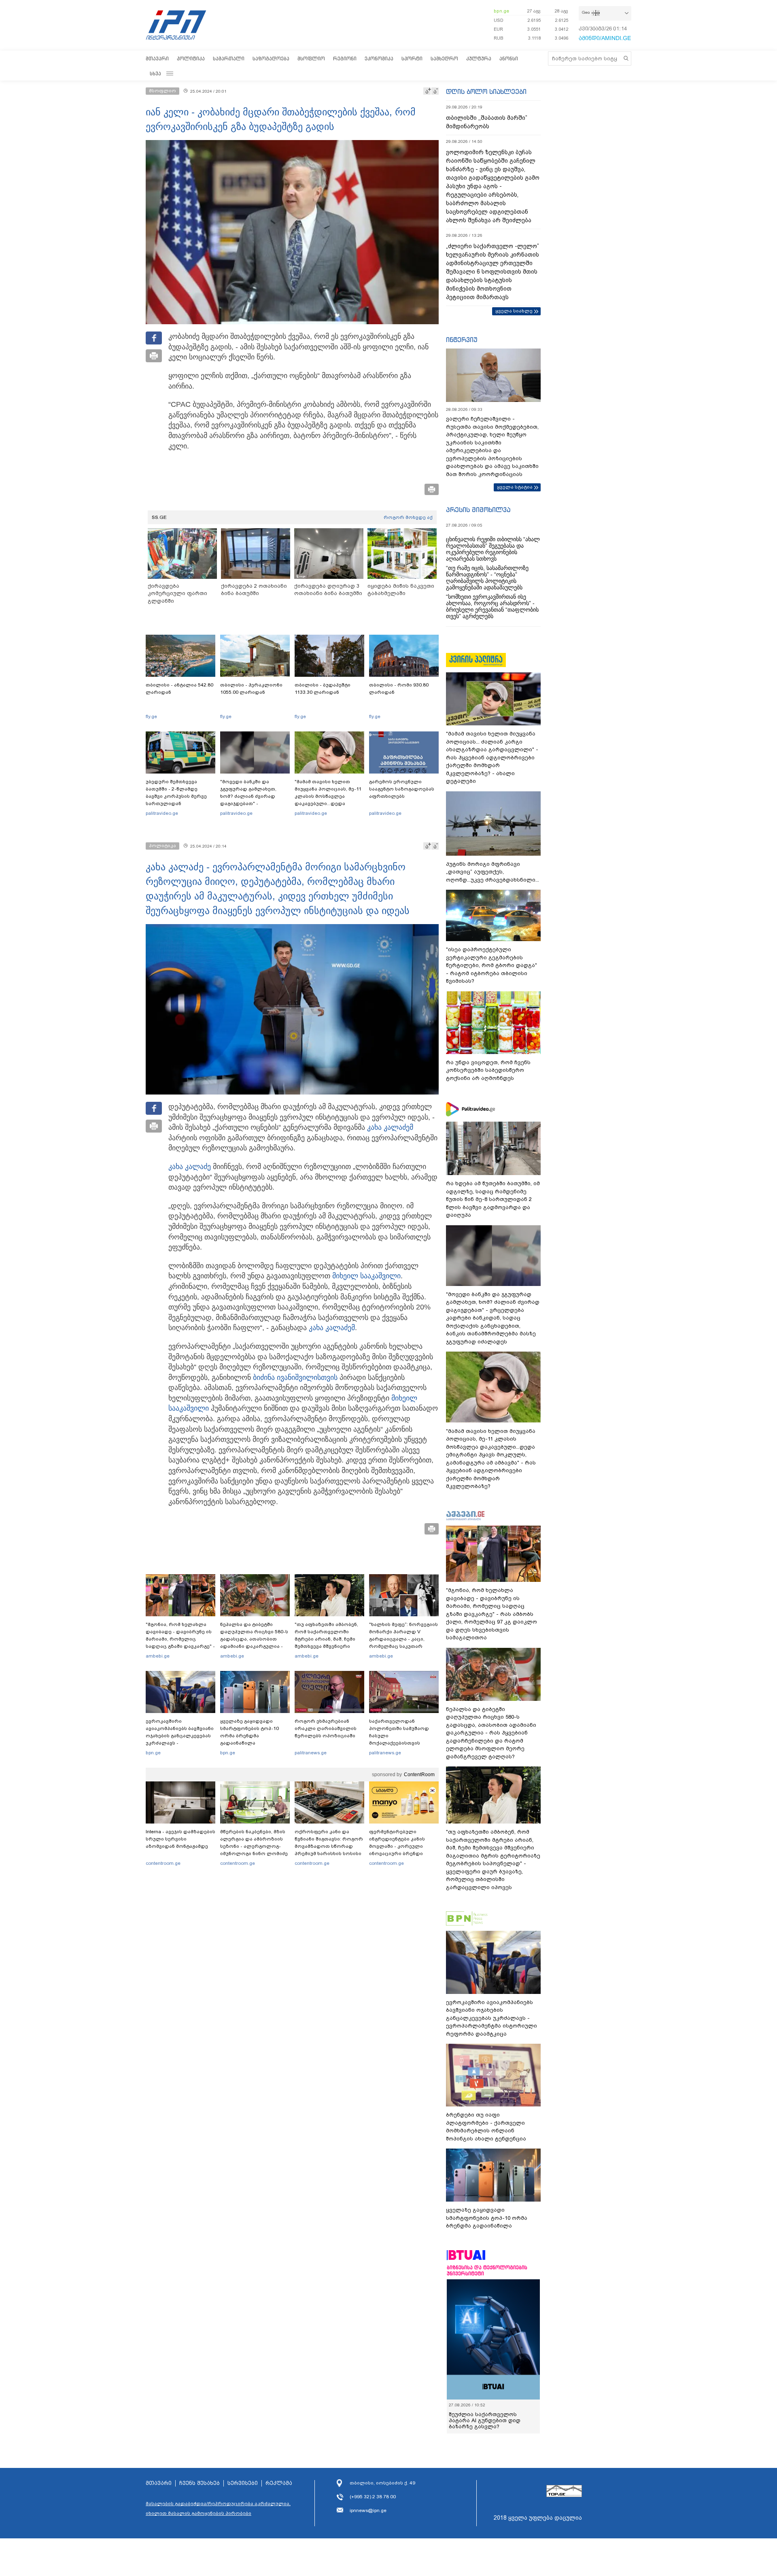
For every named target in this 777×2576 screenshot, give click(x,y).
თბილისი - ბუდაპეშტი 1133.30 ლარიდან (323, 689)
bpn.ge (501, 11)
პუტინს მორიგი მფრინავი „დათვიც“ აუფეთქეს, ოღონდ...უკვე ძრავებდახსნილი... (493, 872)
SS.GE (159, 517)
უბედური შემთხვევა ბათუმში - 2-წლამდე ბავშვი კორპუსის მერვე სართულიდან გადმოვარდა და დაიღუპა (179, 796)
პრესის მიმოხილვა (478, 510)
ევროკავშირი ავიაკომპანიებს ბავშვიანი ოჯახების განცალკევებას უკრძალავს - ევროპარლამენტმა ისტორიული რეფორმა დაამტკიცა (180, 1743)
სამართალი (229, 58)
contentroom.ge (163, 1863)
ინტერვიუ (462, 340)
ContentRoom (419, 1775)
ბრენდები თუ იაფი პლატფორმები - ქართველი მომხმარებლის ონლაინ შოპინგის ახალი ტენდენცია (486, 2127)
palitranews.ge (311, 1753)
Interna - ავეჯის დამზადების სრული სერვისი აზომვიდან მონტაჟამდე (180, 1839)
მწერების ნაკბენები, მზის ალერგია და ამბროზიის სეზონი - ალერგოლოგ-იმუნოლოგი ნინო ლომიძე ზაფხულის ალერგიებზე (254, 1846)
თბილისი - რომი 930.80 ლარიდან (399, 689)
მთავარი (157, 58)
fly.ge (151, 716)
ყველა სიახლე (514, 311)
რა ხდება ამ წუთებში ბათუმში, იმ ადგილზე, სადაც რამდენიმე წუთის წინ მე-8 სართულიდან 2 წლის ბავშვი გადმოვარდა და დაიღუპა (493, 1199)
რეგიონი (345, 58)
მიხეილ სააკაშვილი (366, 1276)
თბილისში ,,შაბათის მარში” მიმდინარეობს (487, 122)
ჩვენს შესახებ (200, 2483)
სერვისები (243, 2483)
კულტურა (479, 58)
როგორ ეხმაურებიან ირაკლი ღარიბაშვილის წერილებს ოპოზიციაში (326, 1728)
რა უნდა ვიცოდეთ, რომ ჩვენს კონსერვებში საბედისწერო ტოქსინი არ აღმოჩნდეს (488, 1070)
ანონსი (509, 58)
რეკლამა (279, 2483)
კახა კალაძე (388, 1127)
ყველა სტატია (515, 487)
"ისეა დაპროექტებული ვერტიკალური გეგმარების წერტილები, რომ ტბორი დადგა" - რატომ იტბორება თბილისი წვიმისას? (491, 965)
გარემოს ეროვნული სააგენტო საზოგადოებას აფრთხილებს (402, 789)
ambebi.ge (158, 1656)
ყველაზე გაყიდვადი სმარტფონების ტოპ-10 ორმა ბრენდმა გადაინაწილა (249, 1732)
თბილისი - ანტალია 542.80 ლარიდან (179, 689)
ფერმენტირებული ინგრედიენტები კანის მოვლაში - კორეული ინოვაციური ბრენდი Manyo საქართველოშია (399, 1846)
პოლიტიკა (191, 58)
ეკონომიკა (379, 58)
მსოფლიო (311, 58)
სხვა (155, 73)
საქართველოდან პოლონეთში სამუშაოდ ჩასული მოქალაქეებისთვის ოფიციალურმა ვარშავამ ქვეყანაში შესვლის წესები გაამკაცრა (403, 1743)
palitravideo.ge (162, 813)
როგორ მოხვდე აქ (408, 517)
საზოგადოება (271, 58)
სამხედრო (444, 58)
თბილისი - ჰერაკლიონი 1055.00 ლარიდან (251, 689)
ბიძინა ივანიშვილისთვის (295, 1377)
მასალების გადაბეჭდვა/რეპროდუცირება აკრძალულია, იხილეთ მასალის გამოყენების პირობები (218, 2508)
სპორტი (412, 58)
